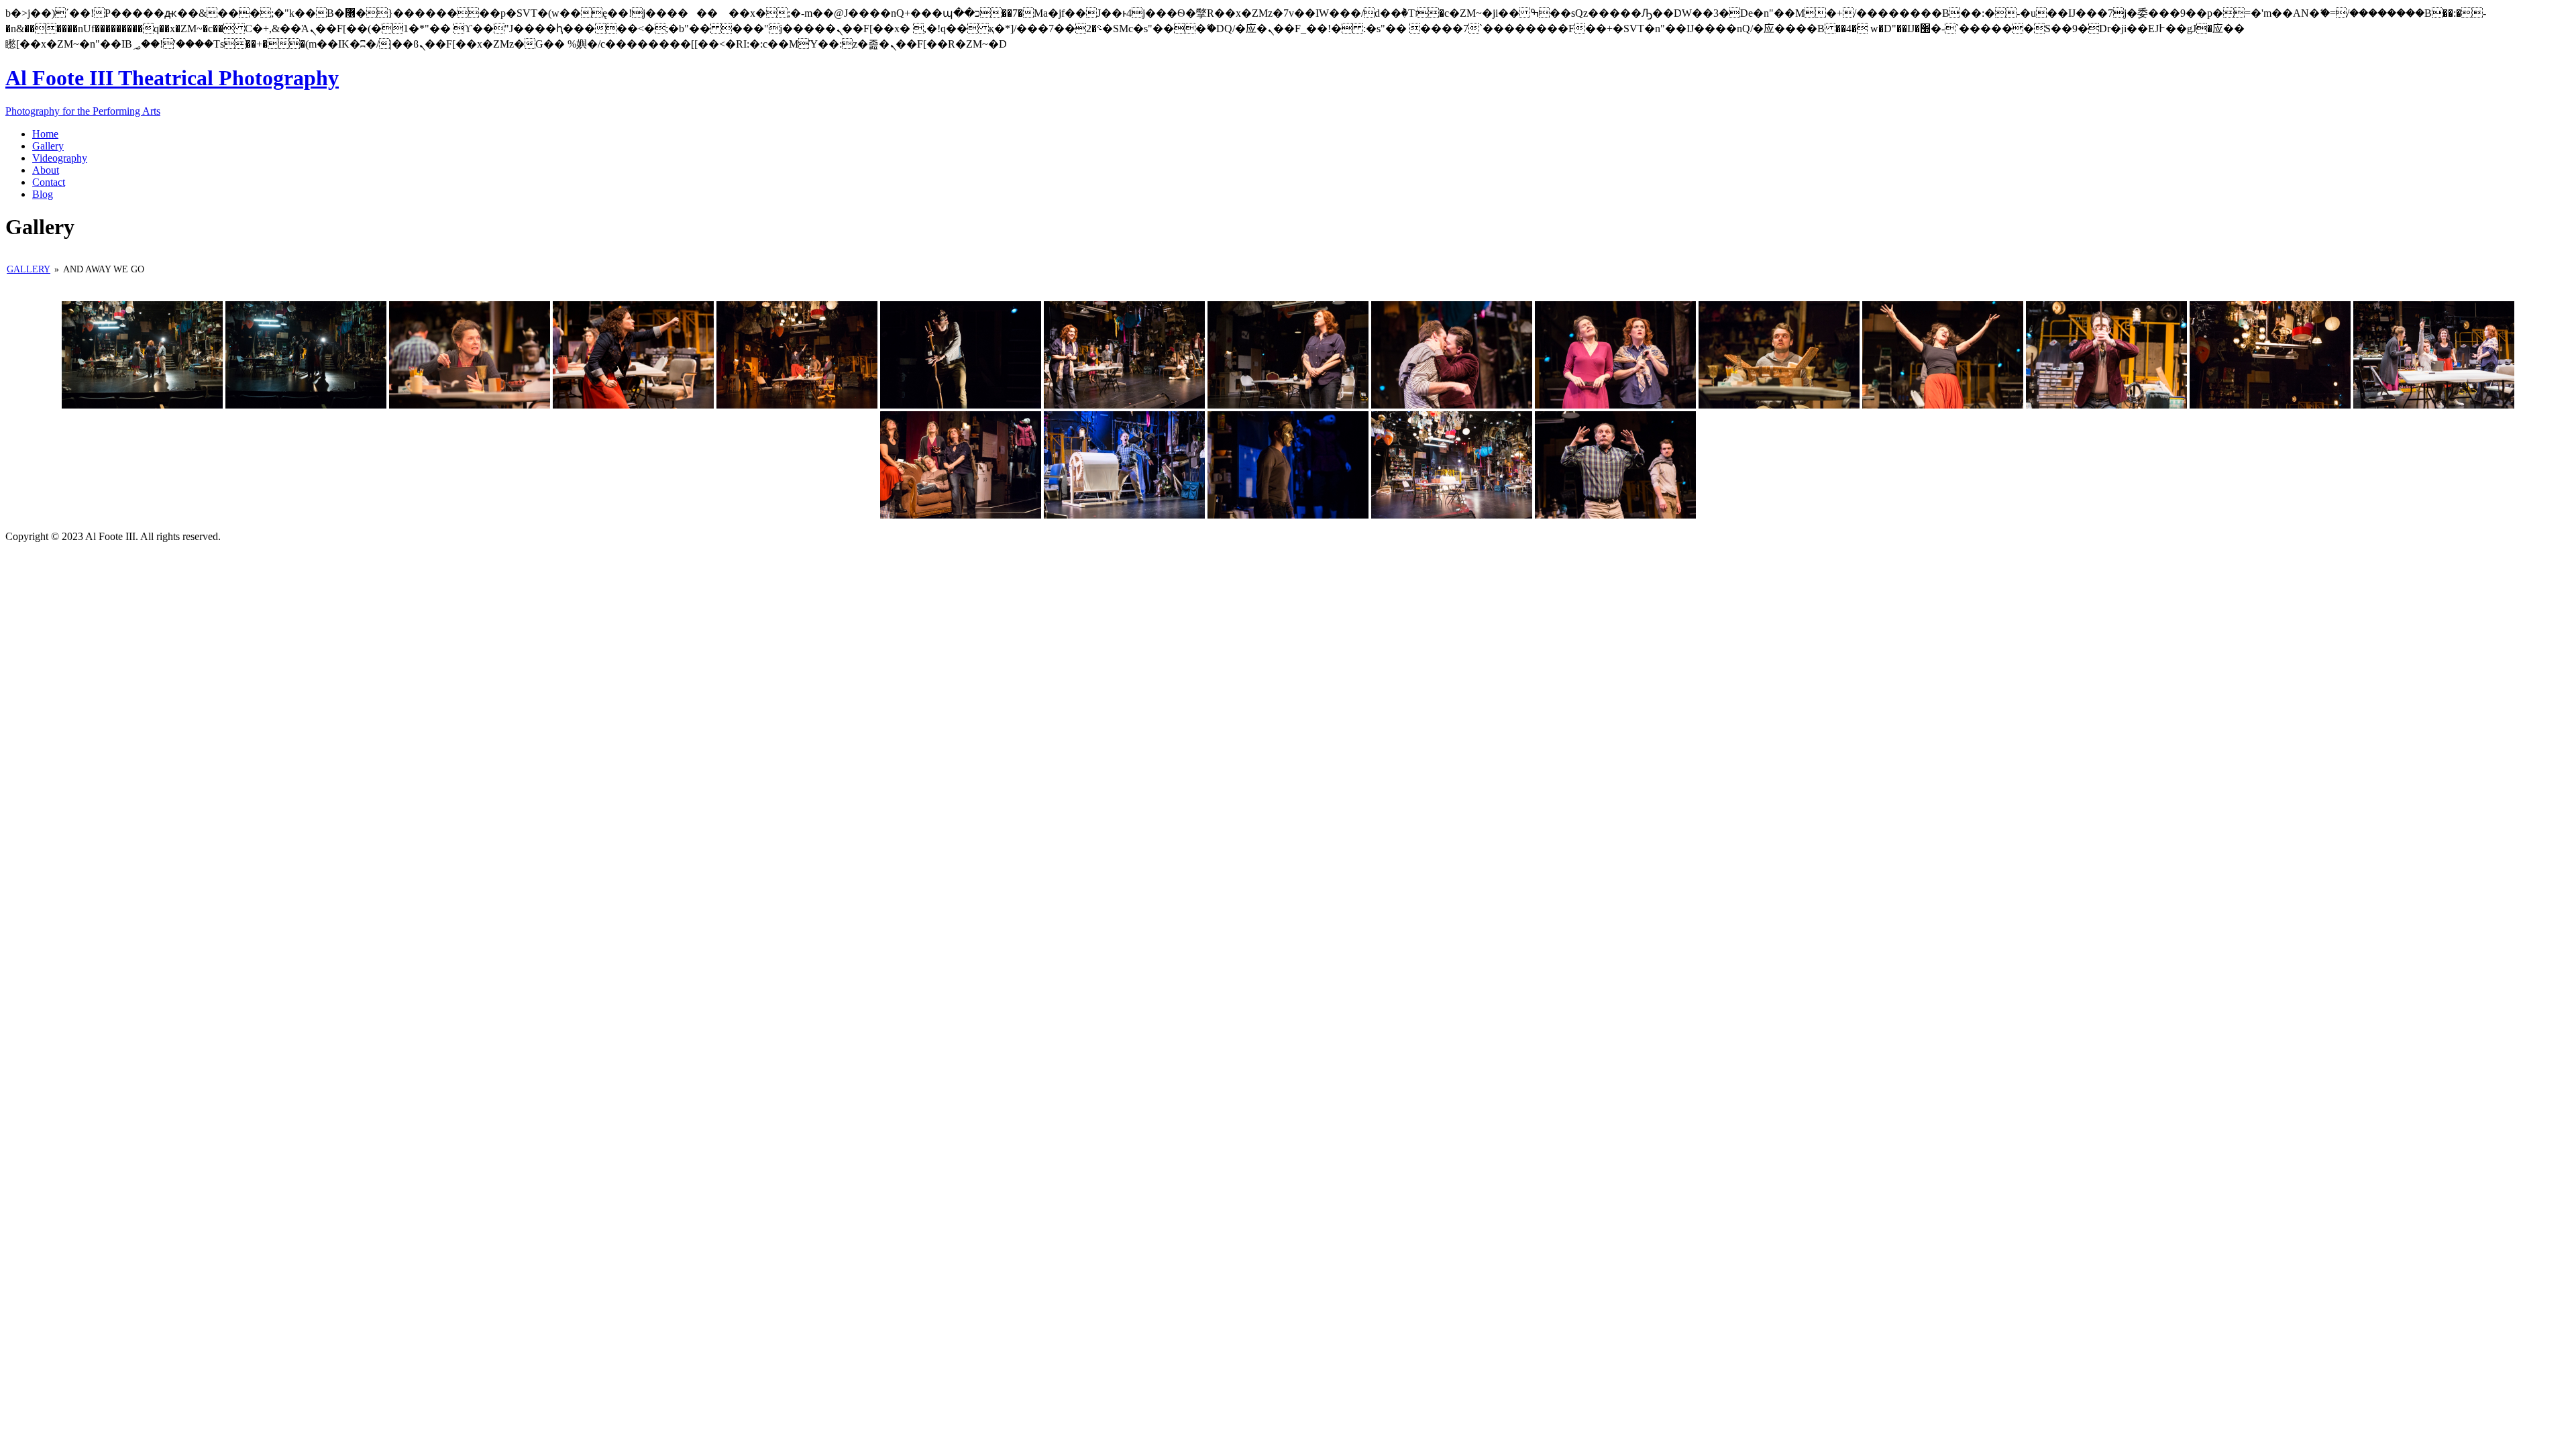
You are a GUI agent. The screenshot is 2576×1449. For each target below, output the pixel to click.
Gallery (29, 269)
